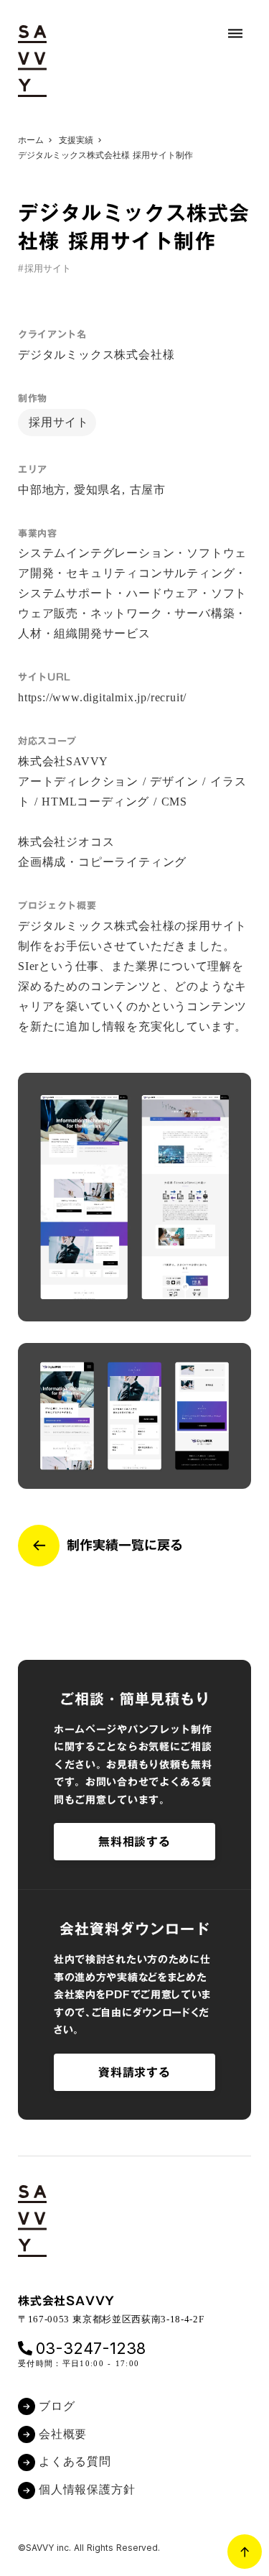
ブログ (57, 2406)
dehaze (235, 34)
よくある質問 (75, 2461)
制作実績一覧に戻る (125, 1545)
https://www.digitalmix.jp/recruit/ (102, 697)
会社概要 (63, 2434)
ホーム (31, 140)
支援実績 (76, 140)
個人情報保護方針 (87, 2489)
